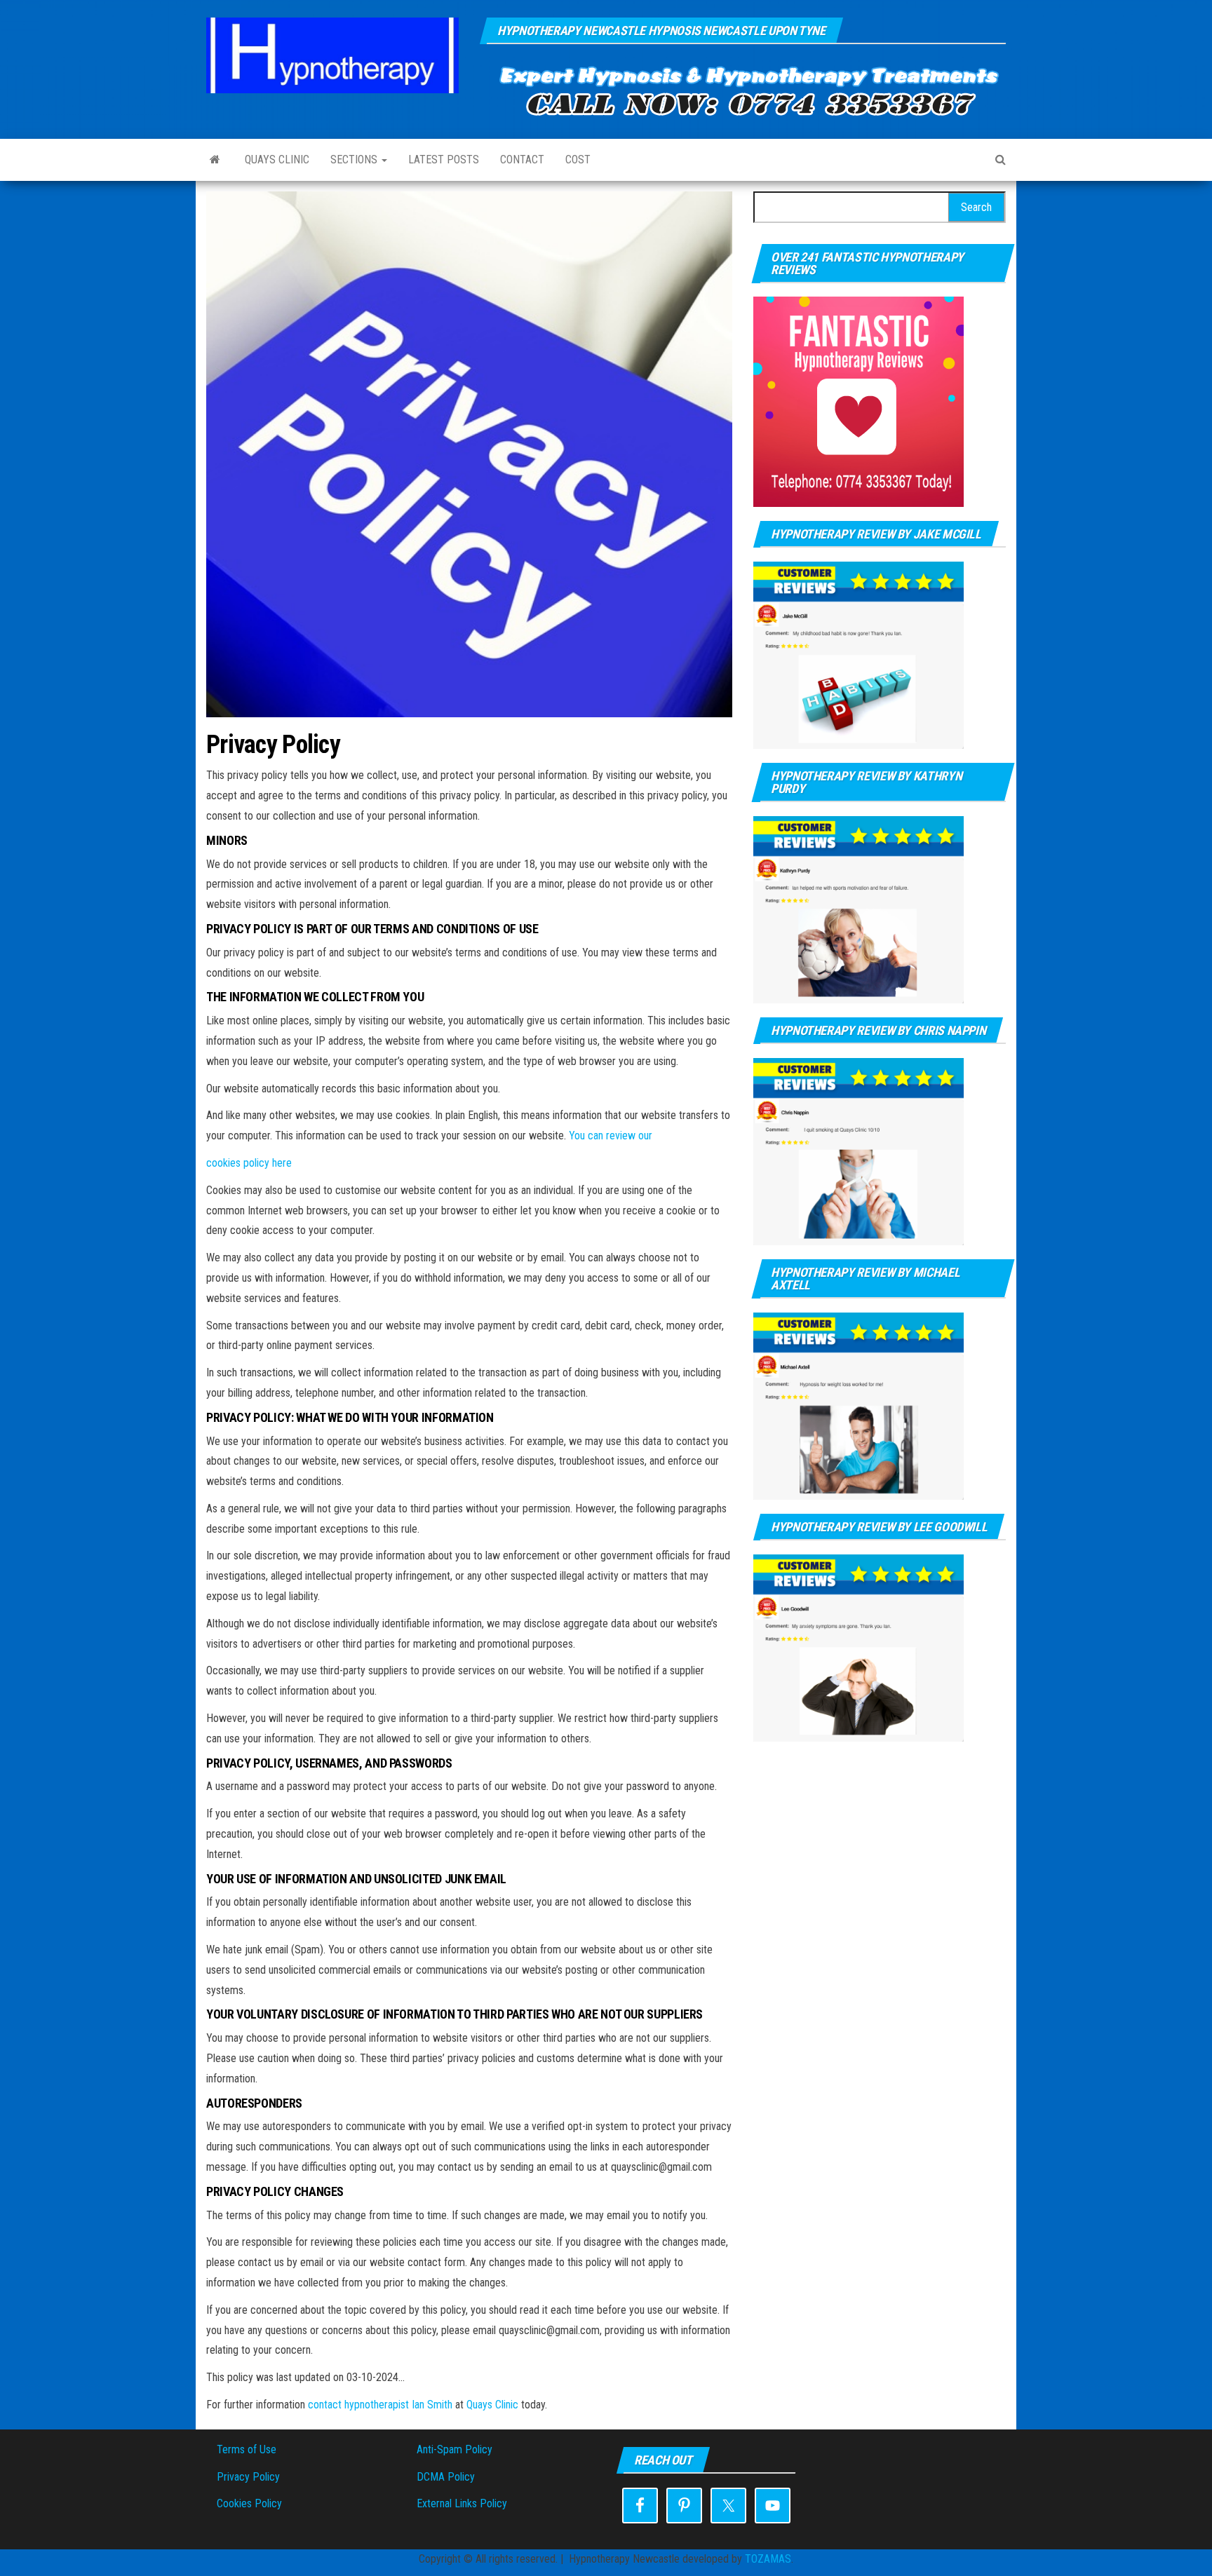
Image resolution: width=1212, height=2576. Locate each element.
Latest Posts (444, 160)
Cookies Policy (249, 2503)
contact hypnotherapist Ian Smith (380, 2405)
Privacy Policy (248, 2477)
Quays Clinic (277, 160)
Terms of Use (247, 2449)
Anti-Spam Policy (454, 2449)
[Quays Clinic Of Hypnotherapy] (215, 160)
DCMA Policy (446, 2477)
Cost (578, 160)
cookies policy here (249, 1163)
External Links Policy (462, 2503)
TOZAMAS (768, 2559)
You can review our (611, 1136)
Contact (522, 160)
